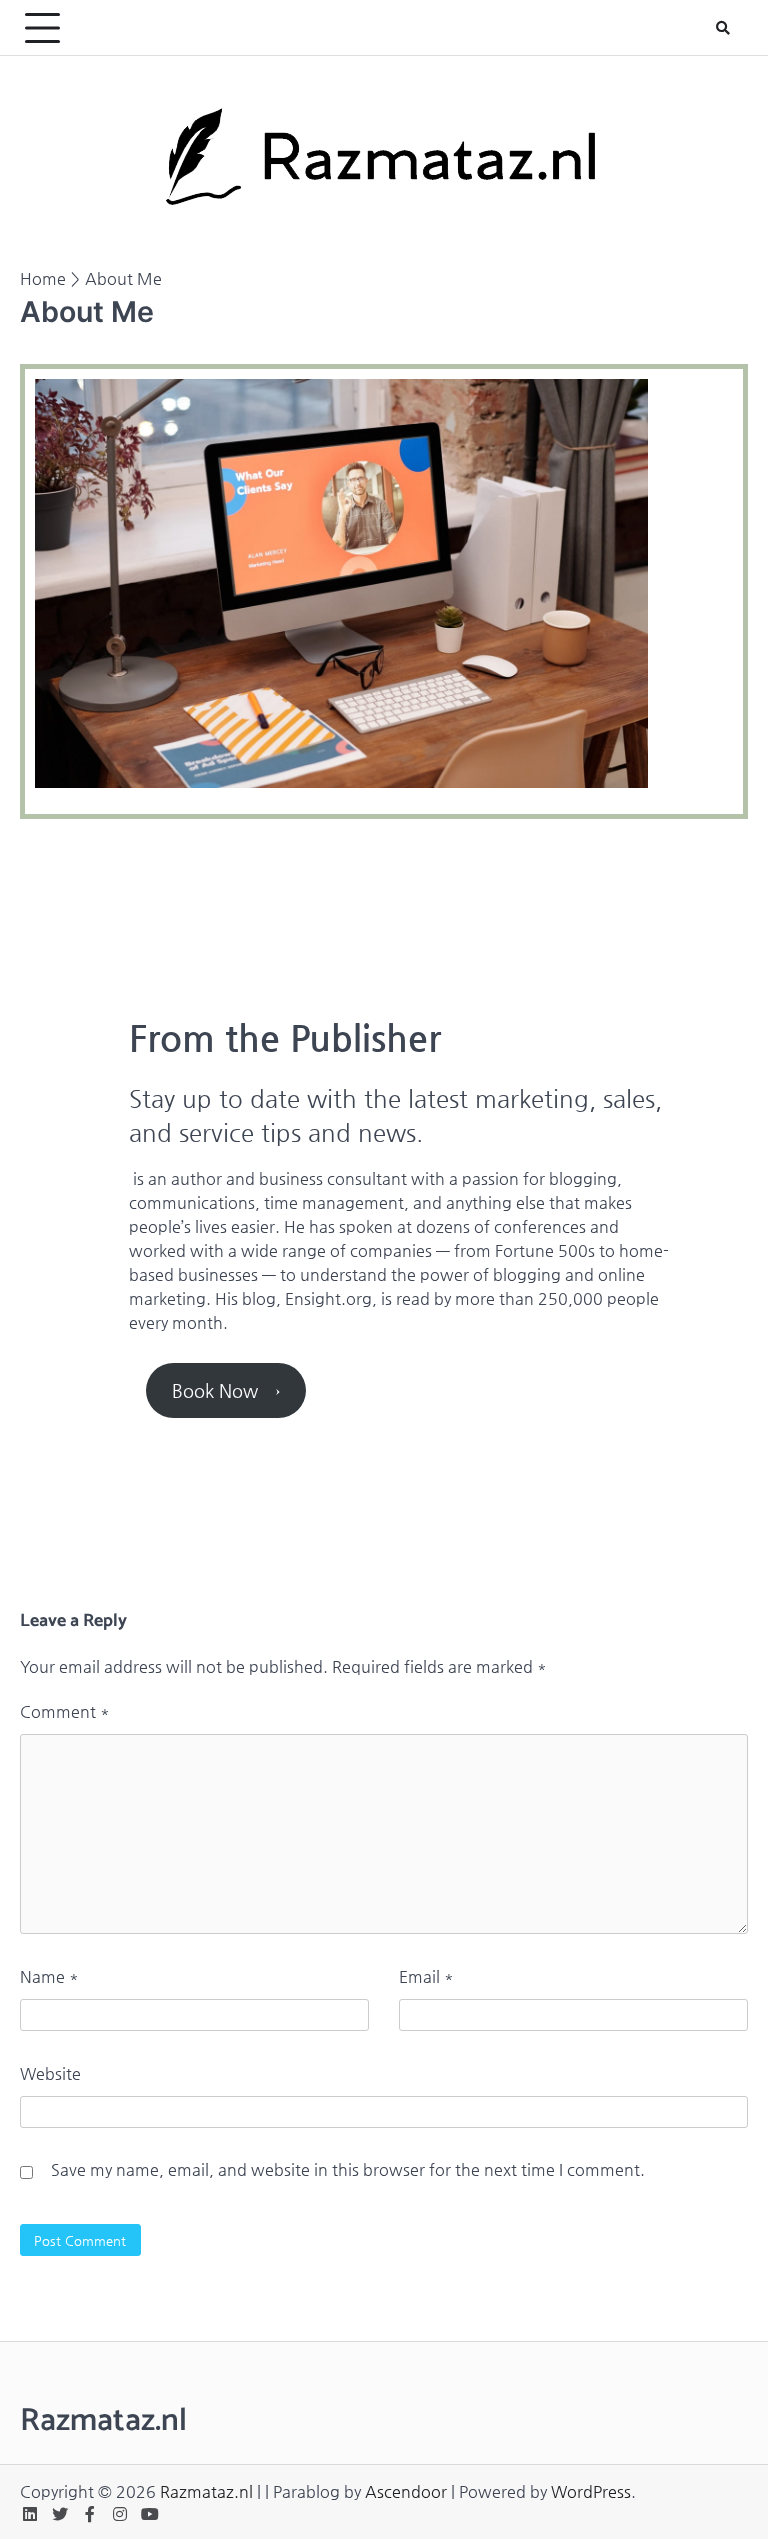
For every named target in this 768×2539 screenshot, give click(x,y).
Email (426, 1976)
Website (50, 2073)
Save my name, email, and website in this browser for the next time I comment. (348, 2169)
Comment (65, 1711)
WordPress (591, 2491)
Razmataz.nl (206, 2491)
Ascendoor (406, 2491)
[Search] (723, 28)
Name (49, 1976)
